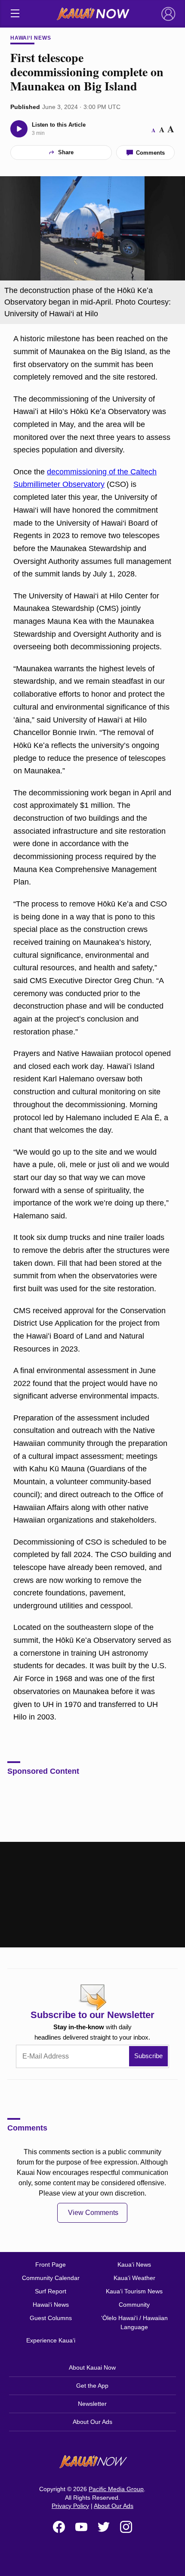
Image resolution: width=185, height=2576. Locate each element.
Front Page (51, 2265)
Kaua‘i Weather (134, 2278)
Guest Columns (51, 2318)
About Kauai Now (92, 2367)
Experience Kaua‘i (51, 2340)
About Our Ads (92, 2422)
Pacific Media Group (116, 2489)
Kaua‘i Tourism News (134, 2291)
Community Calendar (51, 2278)
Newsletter (92, 2404)
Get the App (92, 2386)
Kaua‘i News (134, 2265)
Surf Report (51, 2291)
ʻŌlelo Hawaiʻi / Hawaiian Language (134, 2322)
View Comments (93, 2213)
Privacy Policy (70, 2506)
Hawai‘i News (31, 38)
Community (134, 2305)
